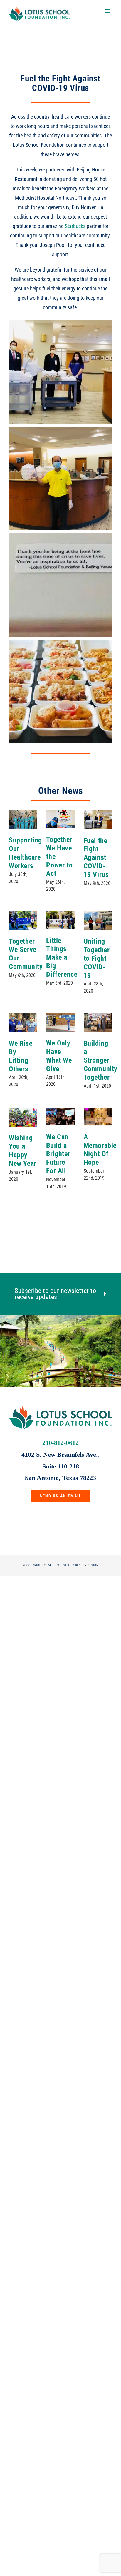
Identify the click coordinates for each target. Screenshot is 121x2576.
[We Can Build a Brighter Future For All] (60, 1117)
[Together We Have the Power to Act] (60, 819)
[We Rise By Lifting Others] (23, 1022)
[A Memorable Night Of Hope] (98, 1117)
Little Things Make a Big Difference (62, 957)
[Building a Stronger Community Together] (98, 1022)
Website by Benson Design (78, 1565)
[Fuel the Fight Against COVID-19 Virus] (98, 820)
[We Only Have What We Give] (60, 1022)
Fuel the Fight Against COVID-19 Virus (96, 858)
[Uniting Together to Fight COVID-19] (98, 920)
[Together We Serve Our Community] (23, 920)
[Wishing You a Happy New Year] (23, 1117)
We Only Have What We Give (59, 1056)
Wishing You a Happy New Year (23, 1150)
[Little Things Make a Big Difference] (60, 920)
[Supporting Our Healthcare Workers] (23, 819)
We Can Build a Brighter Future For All (58, 1154)
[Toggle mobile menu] (108, 11)
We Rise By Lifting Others (21, 1056)
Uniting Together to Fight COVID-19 (97, 958)
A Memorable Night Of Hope (100, 1150)
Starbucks (75, 226)
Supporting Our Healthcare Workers (25, 853)
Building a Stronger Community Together (101, 1060)
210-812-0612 (60, 1443)
